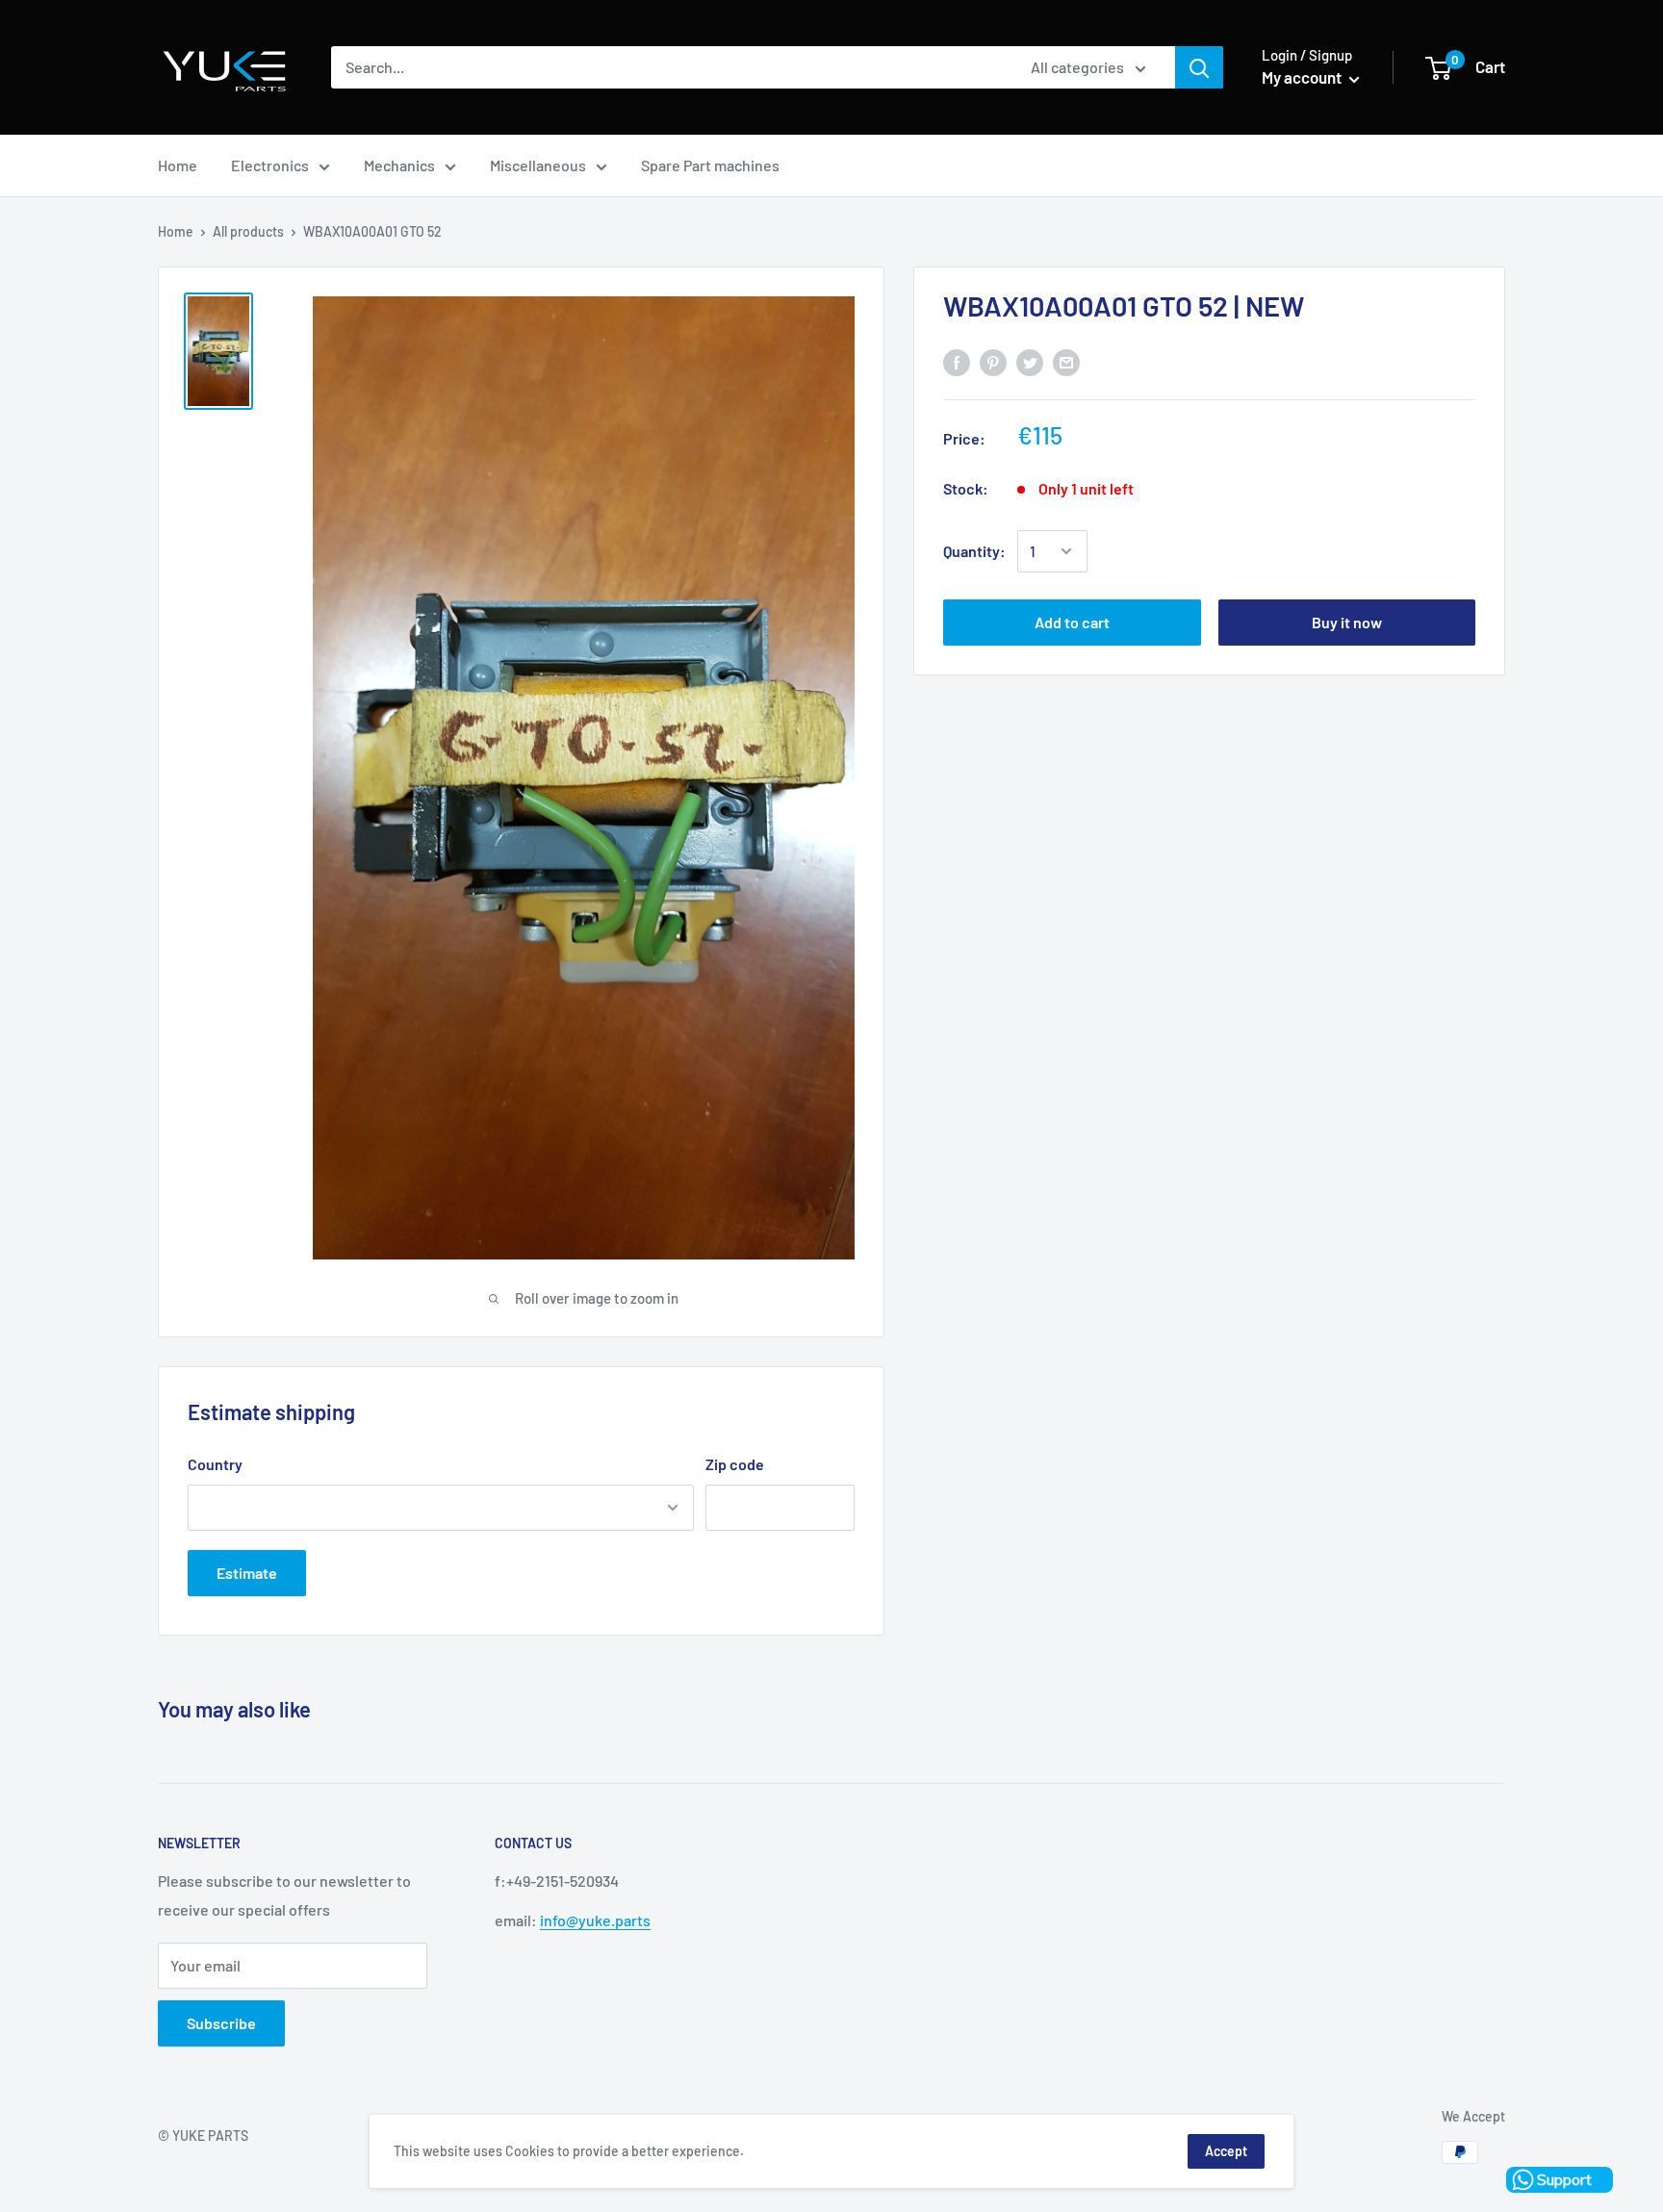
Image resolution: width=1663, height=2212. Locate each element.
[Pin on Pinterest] (993, 362)
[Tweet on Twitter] (1030, 362)
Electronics (270, 165)
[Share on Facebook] (957, 362)
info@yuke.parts (595, 1920)
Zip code (735, 1464)
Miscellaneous (538, 165)
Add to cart (1072, 622)
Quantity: (974, 551)
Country (215, 1464)
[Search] (1199, 67)
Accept (1226, 2151)
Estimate (247, 1573)
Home (178, 165)
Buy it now (1347, 622)
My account (1303, 77)
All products (248, 231)
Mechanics (399, 165)
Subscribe (221, 2023)
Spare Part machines (710, 165)
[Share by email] (1066, 362)
